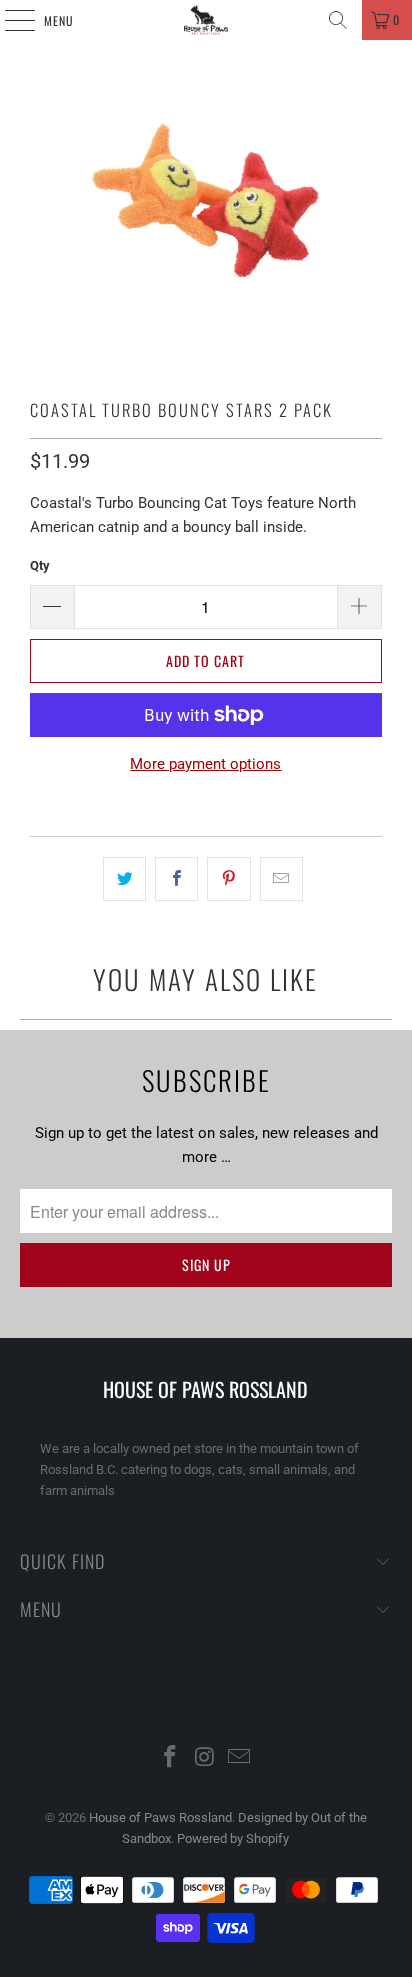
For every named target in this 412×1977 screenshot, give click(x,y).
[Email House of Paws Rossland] (240, 1758)
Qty (40, 565)
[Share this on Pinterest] (228, 879)
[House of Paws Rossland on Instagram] (205, 1758)
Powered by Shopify (233, 1838)
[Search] (338, 20)
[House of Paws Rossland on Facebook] (170, 1758)
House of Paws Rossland (160, 1817)
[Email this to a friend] (281, 879)
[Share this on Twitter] (124, 879)
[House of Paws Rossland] (206, 20)
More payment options (205, 764)
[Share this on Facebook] (176, 879)
